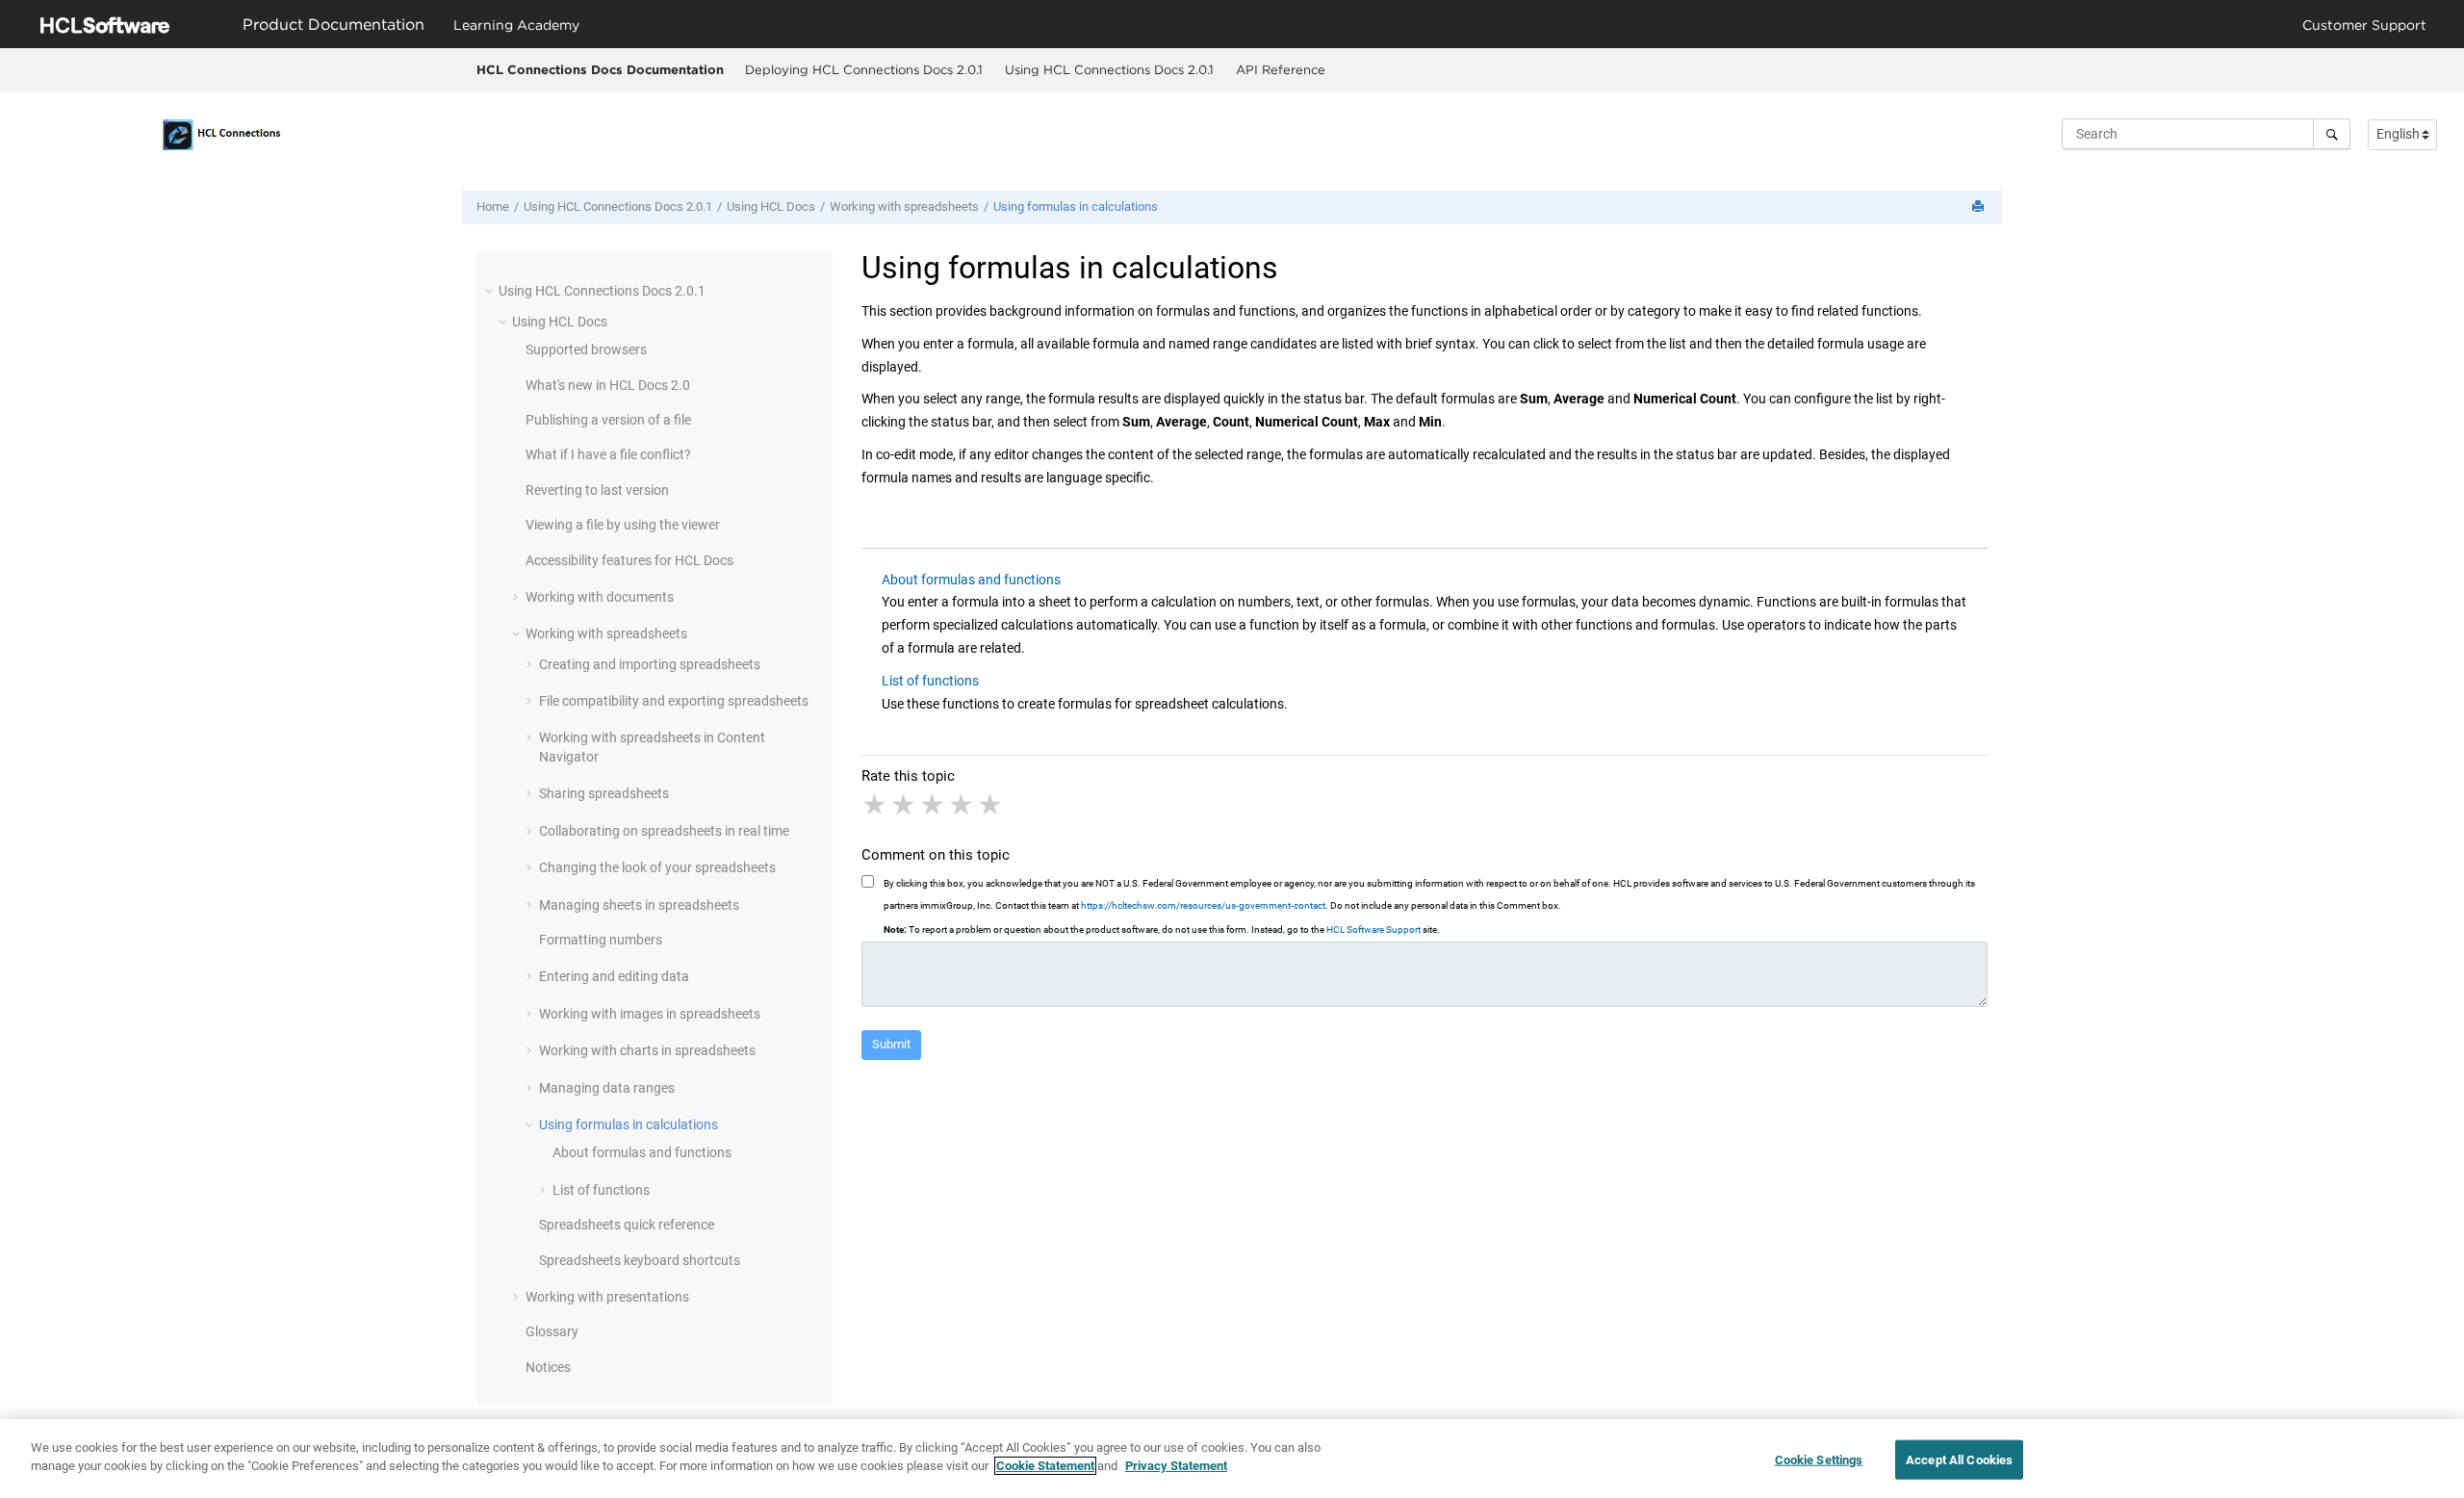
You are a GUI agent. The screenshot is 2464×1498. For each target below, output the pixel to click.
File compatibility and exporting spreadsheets (674, 701)
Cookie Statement (1045, 1466)
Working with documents (600, 597)
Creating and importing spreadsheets (650, 664)
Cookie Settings (1819, 1460)
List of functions (601, 1190)
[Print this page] (1980, 207)
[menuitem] (863, 70)
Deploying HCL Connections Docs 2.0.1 (864, 69)
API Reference (1281, 69)
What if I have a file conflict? (608, 454)
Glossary (552, 1331)
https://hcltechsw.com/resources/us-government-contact (1203, 905)
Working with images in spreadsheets (650, 1014)
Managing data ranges (607, 1088)
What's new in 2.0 (608, 385)
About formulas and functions (642, 1152)
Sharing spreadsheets (604, 793)
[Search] (2332, 134)
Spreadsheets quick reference (627, 1225)
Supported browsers (586, 349)
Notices (548, 1367)
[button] (491, 291)
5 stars (991, 805)
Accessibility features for (629, 560)
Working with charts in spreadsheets (647, 1050)
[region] (1232, 1459)
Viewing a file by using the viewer (623, 525)
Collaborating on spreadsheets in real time (664, 831)
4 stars (962, 805)
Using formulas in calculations (1076, 207)
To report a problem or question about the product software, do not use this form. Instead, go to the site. (1162, 930)
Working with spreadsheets (904, 207)
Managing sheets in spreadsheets (639, 905)
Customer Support (2364, 25)
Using (771, 207)
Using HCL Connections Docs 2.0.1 (1109, 69)
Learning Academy (516, 25)
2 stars (905, 805)
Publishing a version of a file (608, 420)
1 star (876, 805)
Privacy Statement (1176, 1466)
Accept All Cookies (1959, 1460)
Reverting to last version (597, 490)
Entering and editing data (614, 976)
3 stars (934, 805)
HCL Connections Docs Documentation (600, 69)
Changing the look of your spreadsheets (657, 867)
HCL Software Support (1373, 930)
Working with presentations (607, 1297)
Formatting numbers (601, 940)
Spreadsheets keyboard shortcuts (640, 1260)
